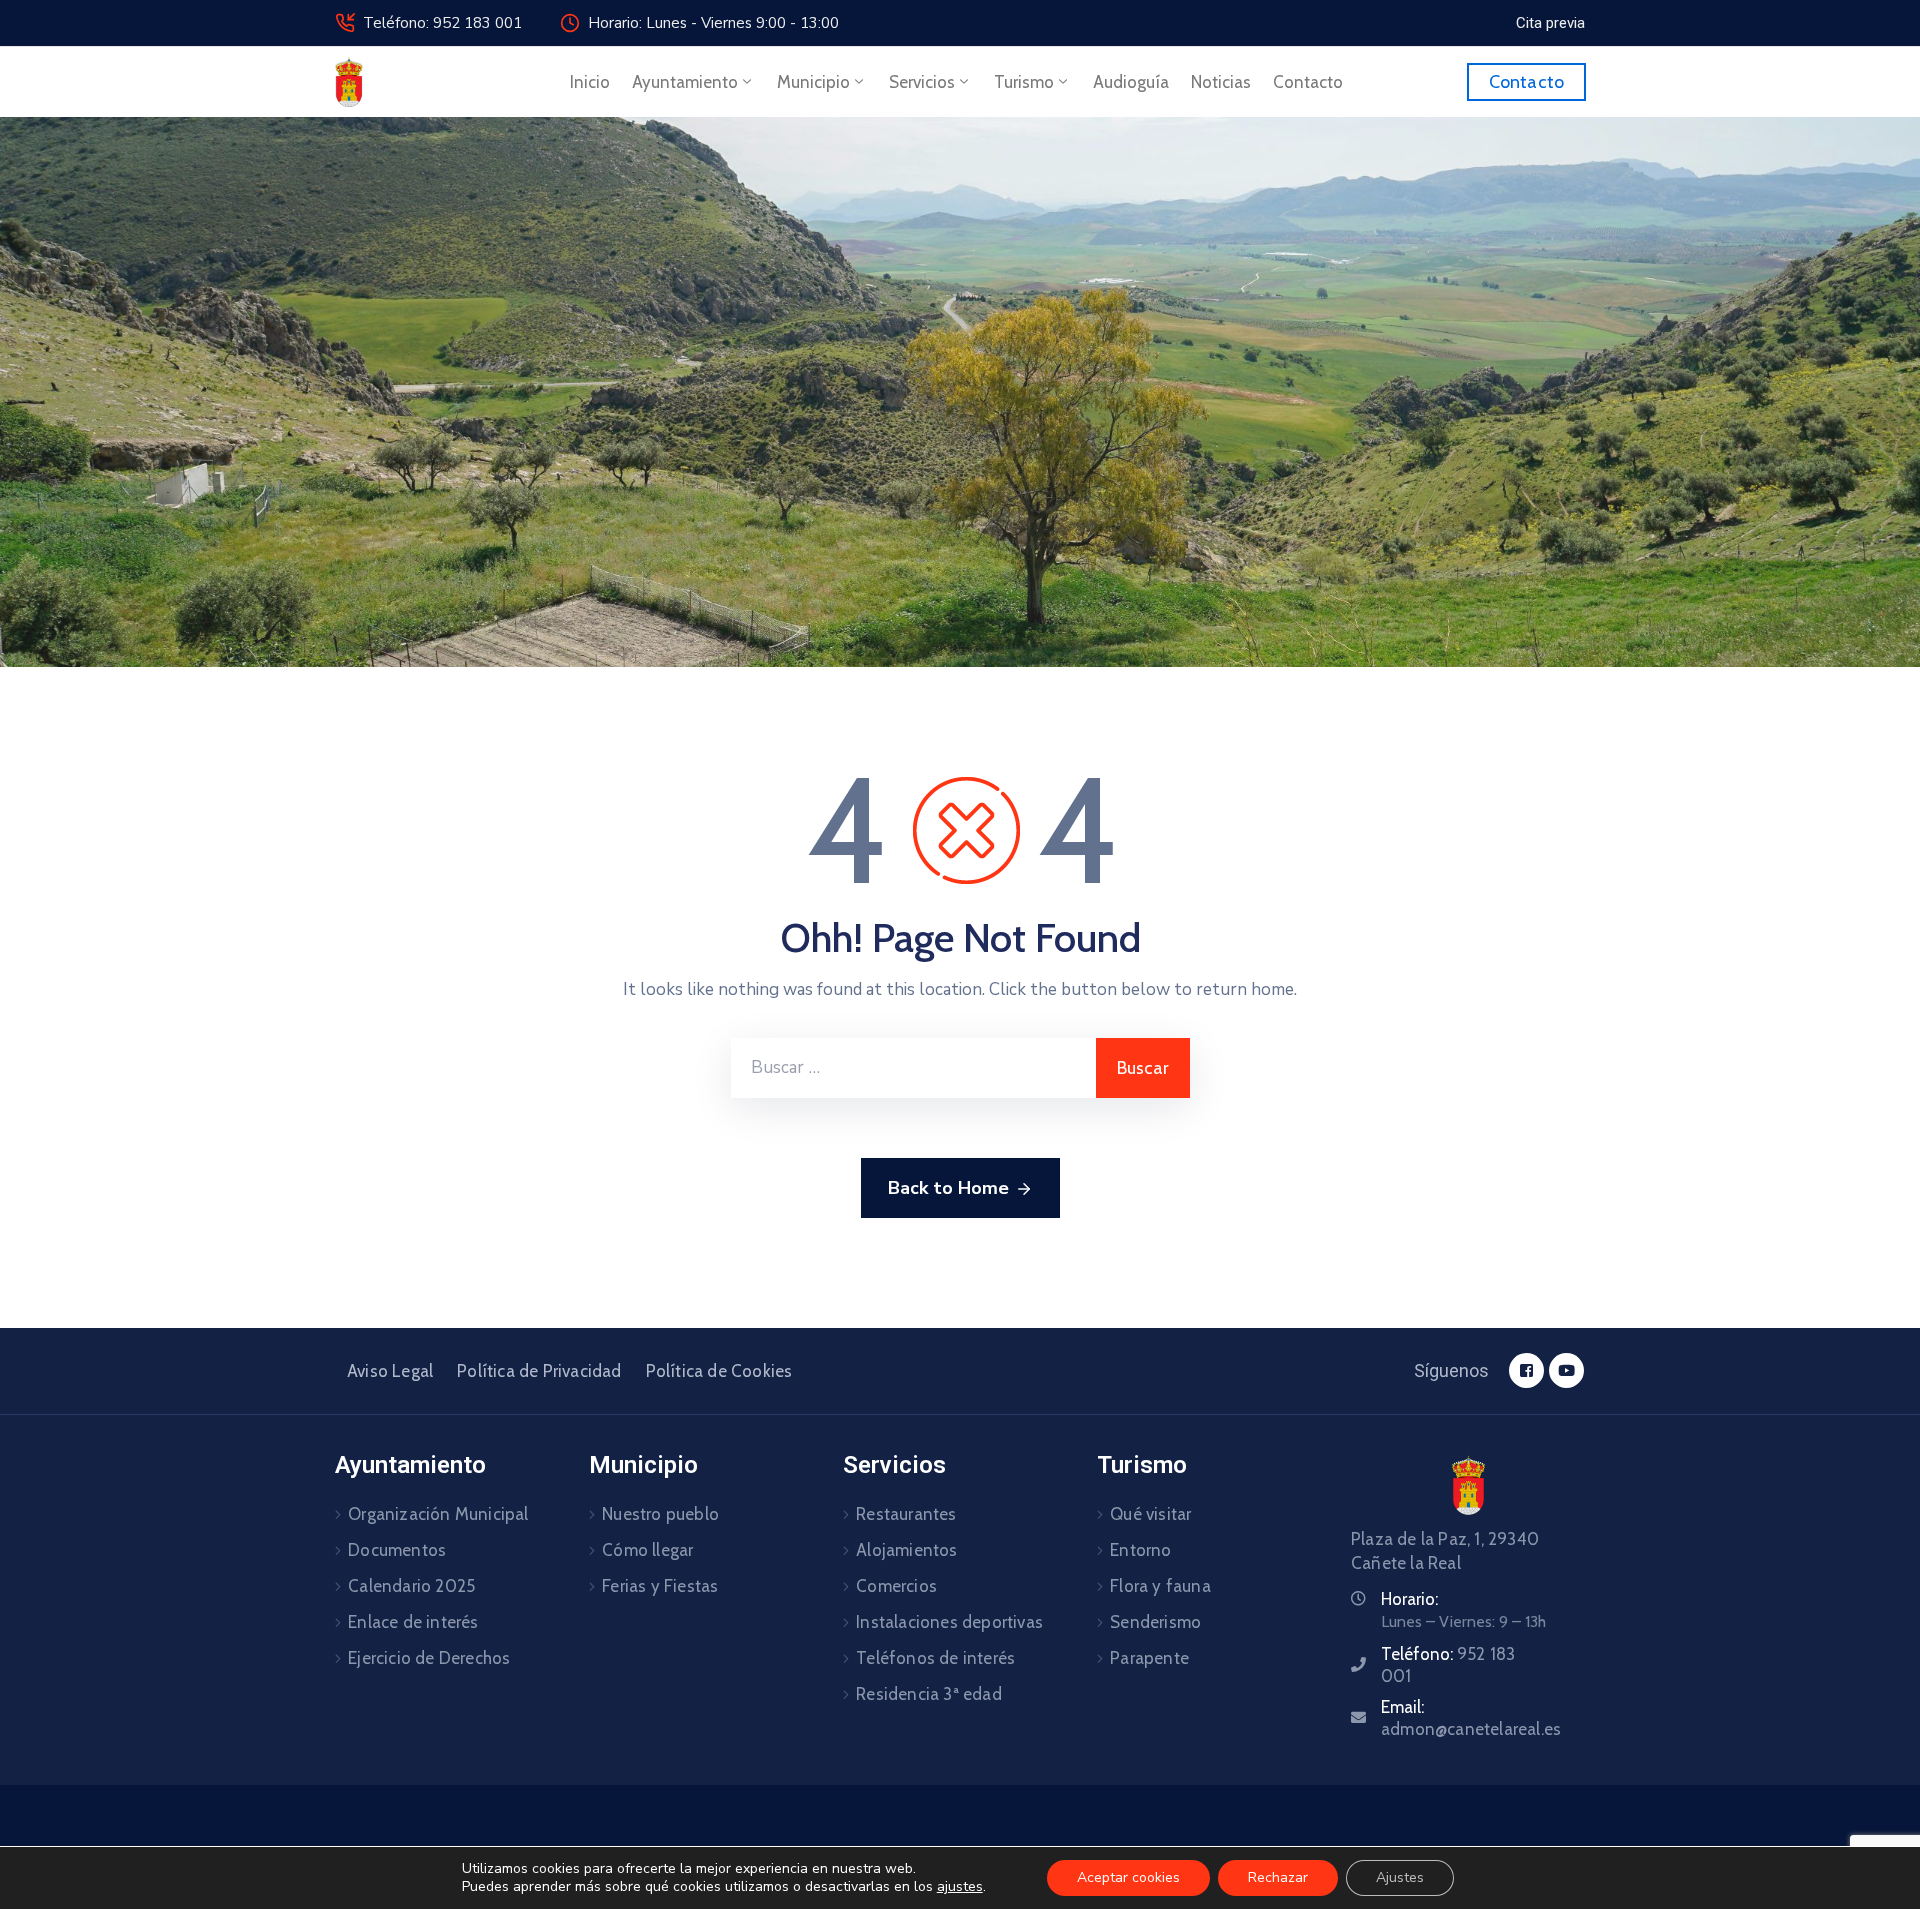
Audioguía (1131, 82)
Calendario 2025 (411, 1586)
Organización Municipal (438, 1514)
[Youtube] (1566, 1370)
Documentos (397, 1550)
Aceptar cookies (1128, 1877)
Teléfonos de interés (935, 1658)
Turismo (1024, 82)
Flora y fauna (1160, 1586)
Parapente (1149, 1658)
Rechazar (1278, 1877)
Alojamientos (906, 1550)
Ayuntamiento (685, 82)
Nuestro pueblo (660, 1514)
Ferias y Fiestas (660, 1586)
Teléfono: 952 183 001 (442, 23)
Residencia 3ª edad (929, 1694)
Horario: (1409, 1599)
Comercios (896, 1586)
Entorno (1140, 1550)
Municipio (813, 82)
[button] (1550, 23)
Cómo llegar (647, 1550)
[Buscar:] (913, 1068)
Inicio (590, 82)
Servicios (922, 82)
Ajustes (1400, 1877)
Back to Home (948, 1188)
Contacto (1308, 82)
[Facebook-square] (1526, 1370)
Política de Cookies (719, 1371)
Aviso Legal (390, 1371)
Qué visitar (1150, 1514)
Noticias (1221, 82)
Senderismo (1155, 1622)
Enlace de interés (413, 1622)
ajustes (960, 1887)
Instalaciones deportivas (949, 1622)
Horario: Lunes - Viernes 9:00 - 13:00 (713, 23)
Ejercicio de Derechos (429, 1658)
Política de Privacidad (539, 1371)
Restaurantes (906, 1514)
